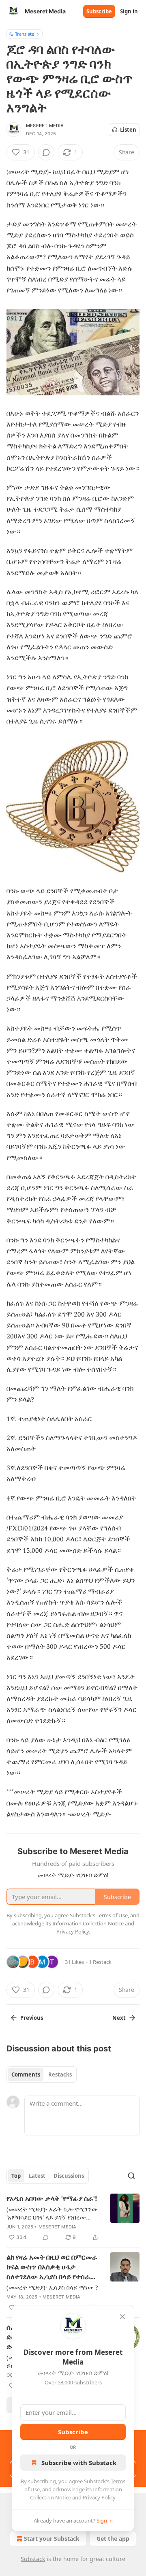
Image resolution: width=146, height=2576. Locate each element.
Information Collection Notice (88, 1923)
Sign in (129, 11)
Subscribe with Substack (79, 2463)
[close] (122, 2317)
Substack (33, 2559)
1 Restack (100, 1962)
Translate (25, 34)
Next (119, 2018)
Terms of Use (112, 1915)
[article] (73, 2218)
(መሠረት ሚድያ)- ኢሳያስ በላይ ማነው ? (52, 2287)
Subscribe (99, 11)
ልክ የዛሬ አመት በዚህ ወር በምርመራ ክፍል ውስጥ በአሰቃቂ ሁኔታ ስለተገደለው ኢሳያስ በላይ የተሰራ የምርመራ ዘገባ (52, 2267)
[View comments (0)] (46, 152)
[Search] (131, 2176)
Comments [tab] (26, 2074)
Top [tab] (16, 2176)
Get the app (113, 2539)
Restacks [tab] (60, 2074)
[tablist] (42, 2074)
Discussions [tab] (69, 2176)
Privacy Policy (99, 2497)
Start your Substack (52, 2539)
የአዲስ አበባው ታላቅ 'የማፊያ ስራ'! (52, 2198)
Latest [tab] (37, 2176)
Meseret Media (45, 126)
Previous (32, 2018)
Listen (128, 130)
